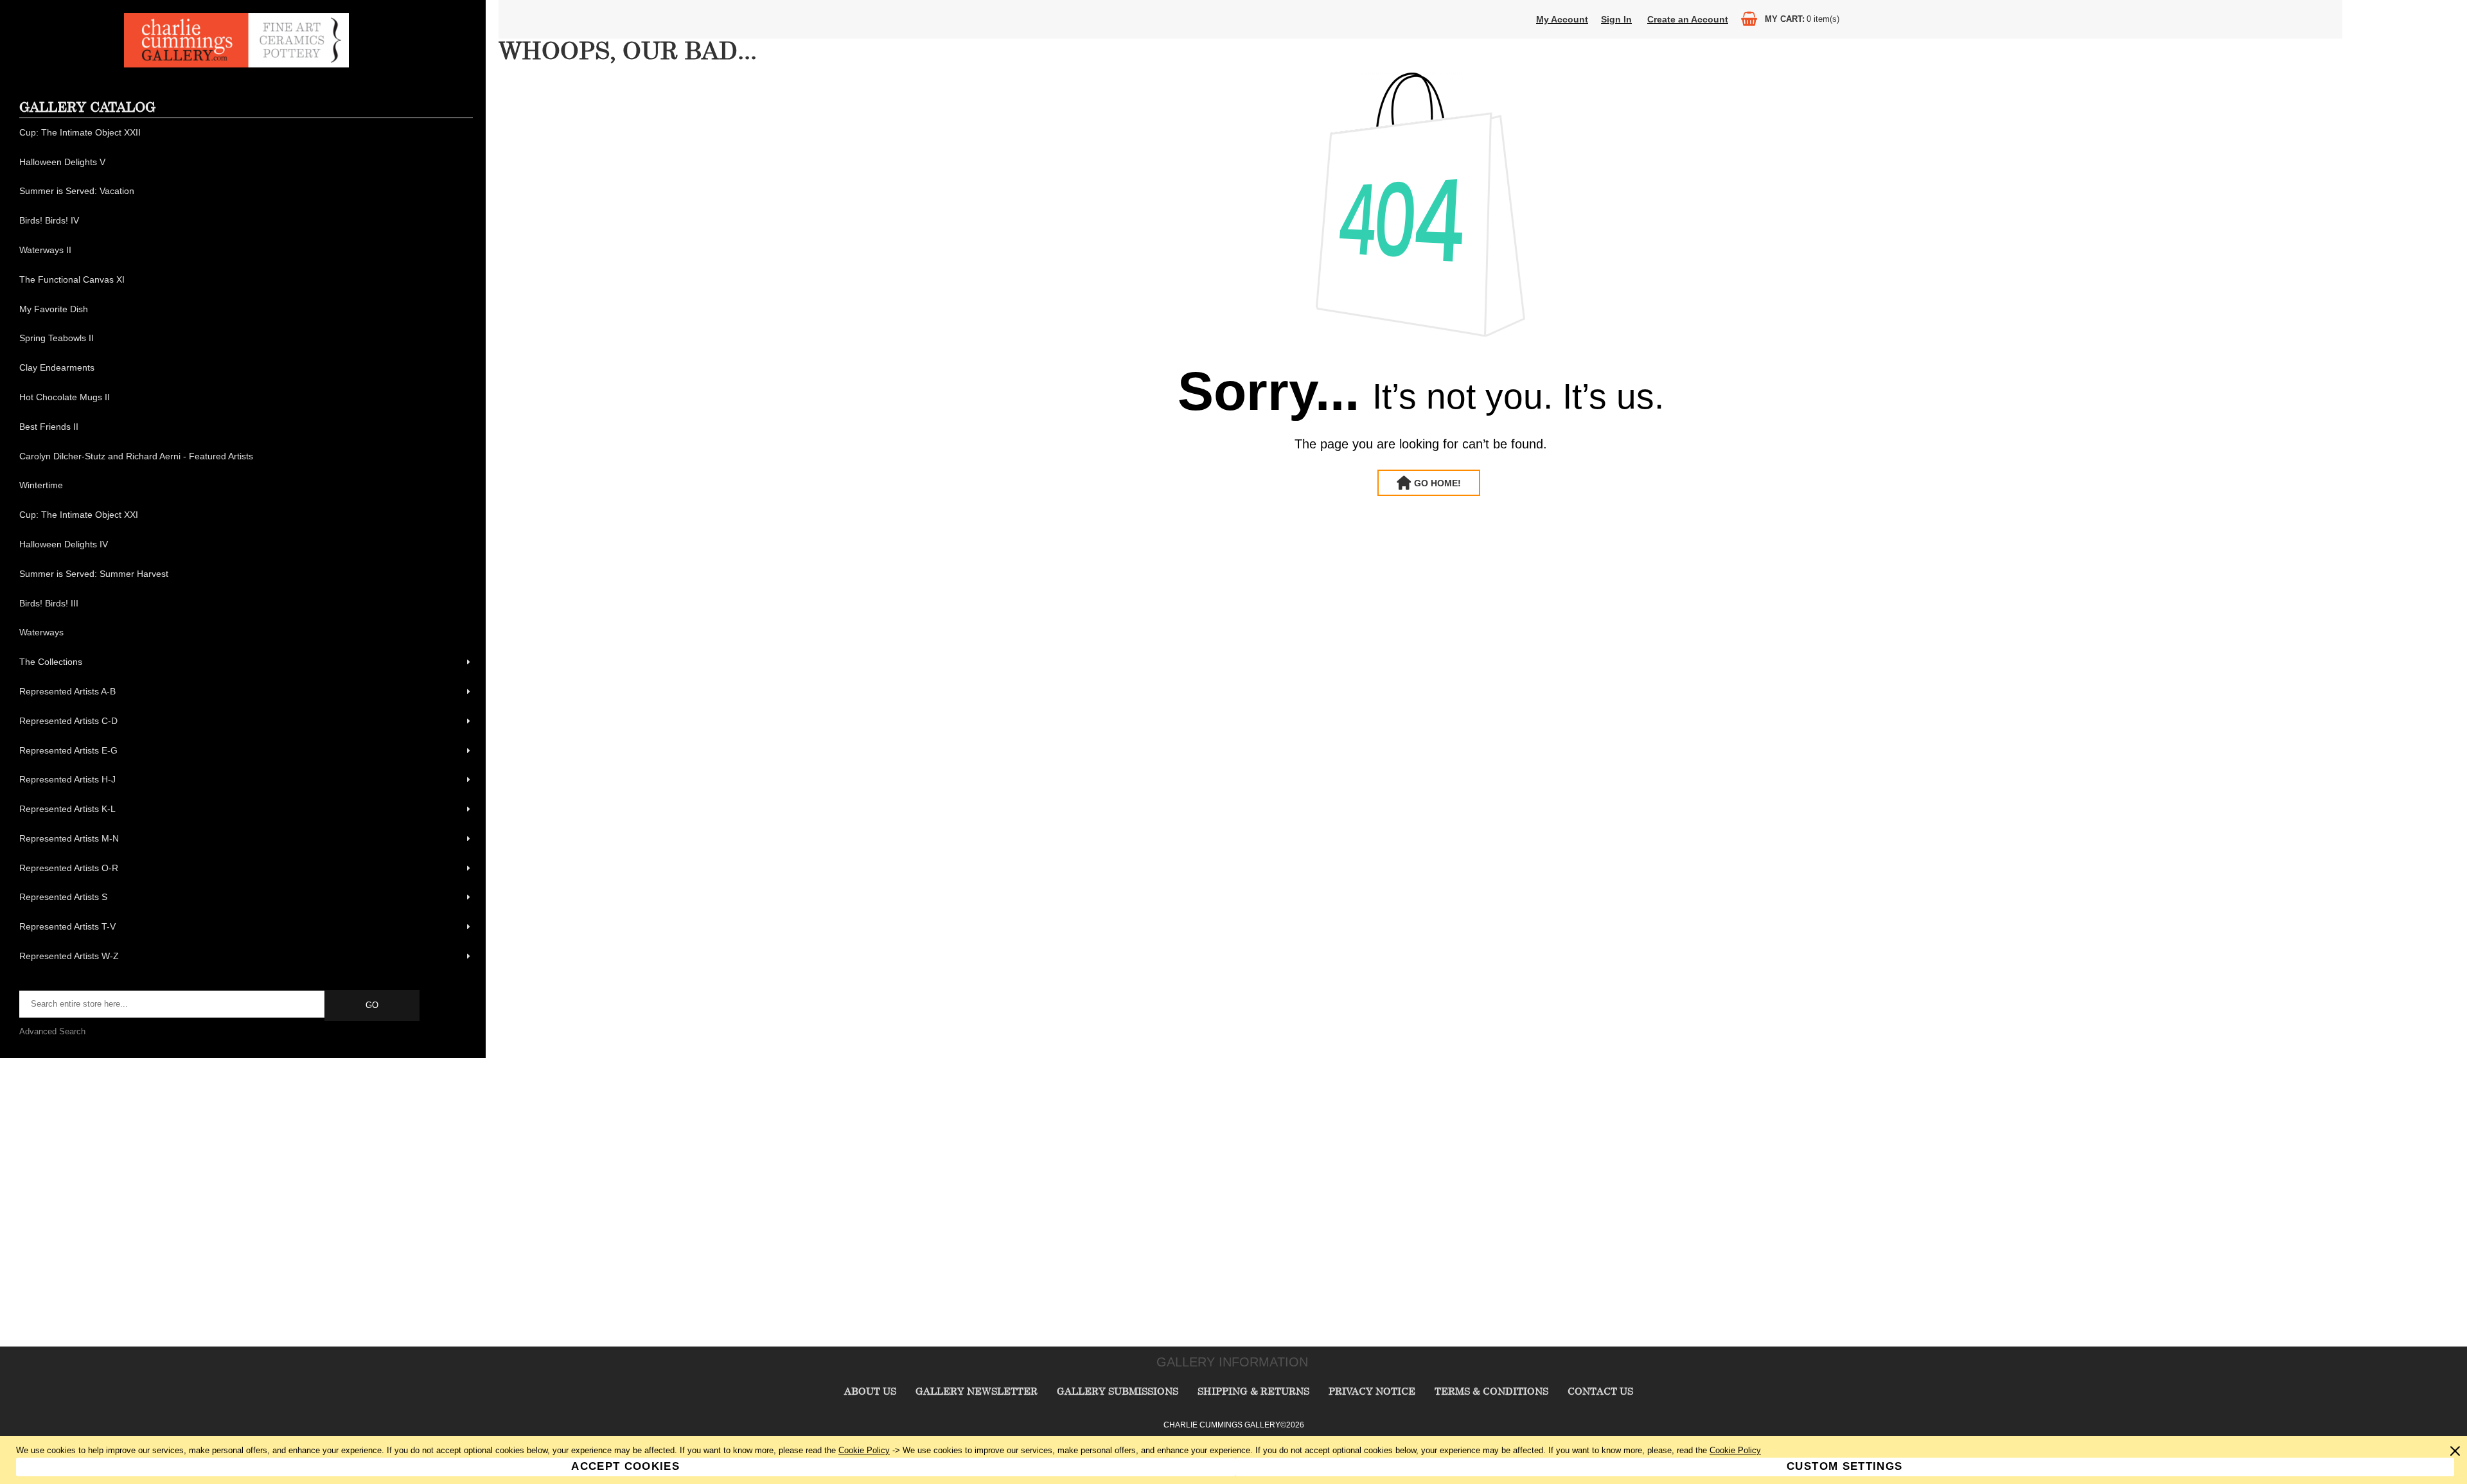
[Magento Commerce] (236, 65)
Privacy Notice (1372, 1391)
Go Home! (1437, 483)
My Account (1562, 19)
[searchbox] (173, 1004)
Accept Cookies (625, 1466)
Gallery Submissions (1118, 1391)
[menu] (246, 545)
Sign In (1616, 19)
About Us (870, 1391)
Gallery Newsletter (977, 1391)
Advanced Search (52, 1031)
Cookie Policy (864, 1450)
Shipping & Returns (1253, 1391)
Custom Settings (1844, 1466)
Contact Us (1600, 1391)
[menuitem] (246, 133)
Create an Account (1688, 19)
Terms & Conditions (1491, 1391)
